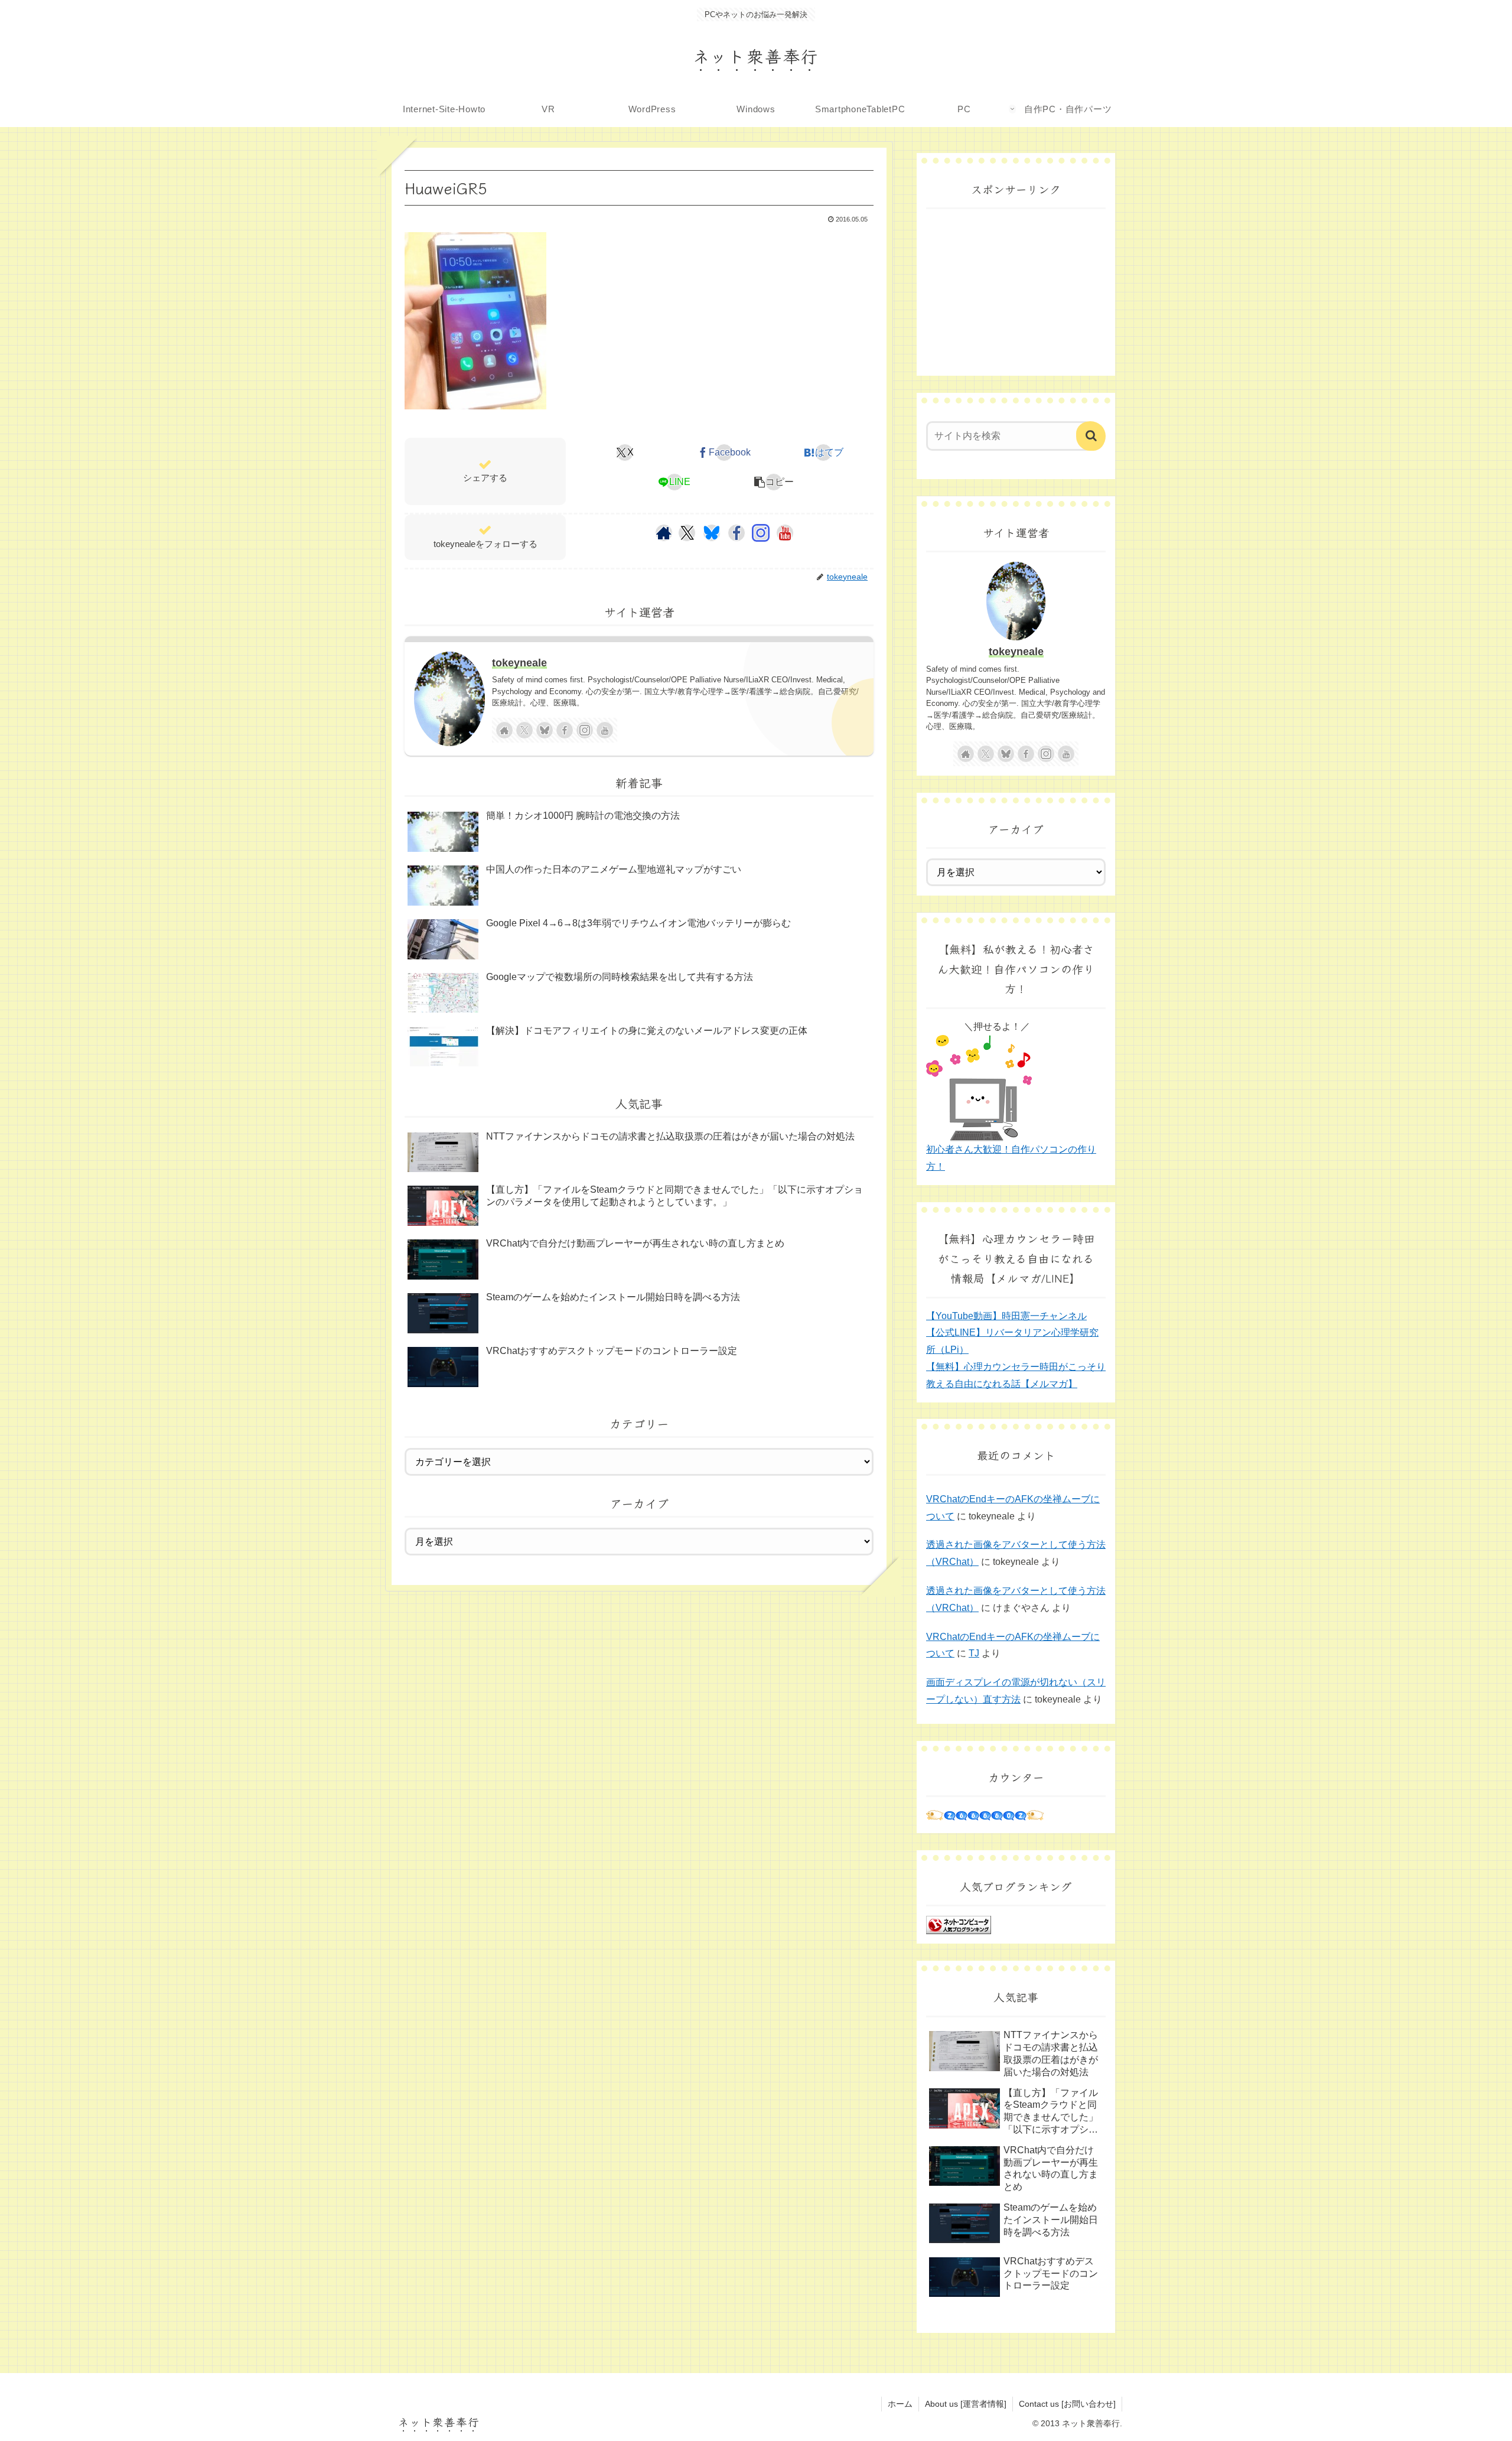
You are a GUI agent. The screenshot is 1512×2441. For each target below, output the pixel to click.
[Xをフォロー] (687, 533)
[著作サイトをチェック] (664, 533)
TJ (974, 1653)
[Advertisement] (1016, 292)
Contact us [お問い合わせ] (1067, 2404)
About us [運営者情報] (966, 2404)
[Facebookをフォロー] (737, 533)
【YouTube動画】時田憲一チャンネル (1006, 1316)
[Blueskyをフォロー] (712, 533)
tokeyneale (519, 663)
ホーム (900, 2404)
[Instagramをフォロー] (761, 533)
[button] (774, 482)
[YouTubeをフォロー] (785, 533)
